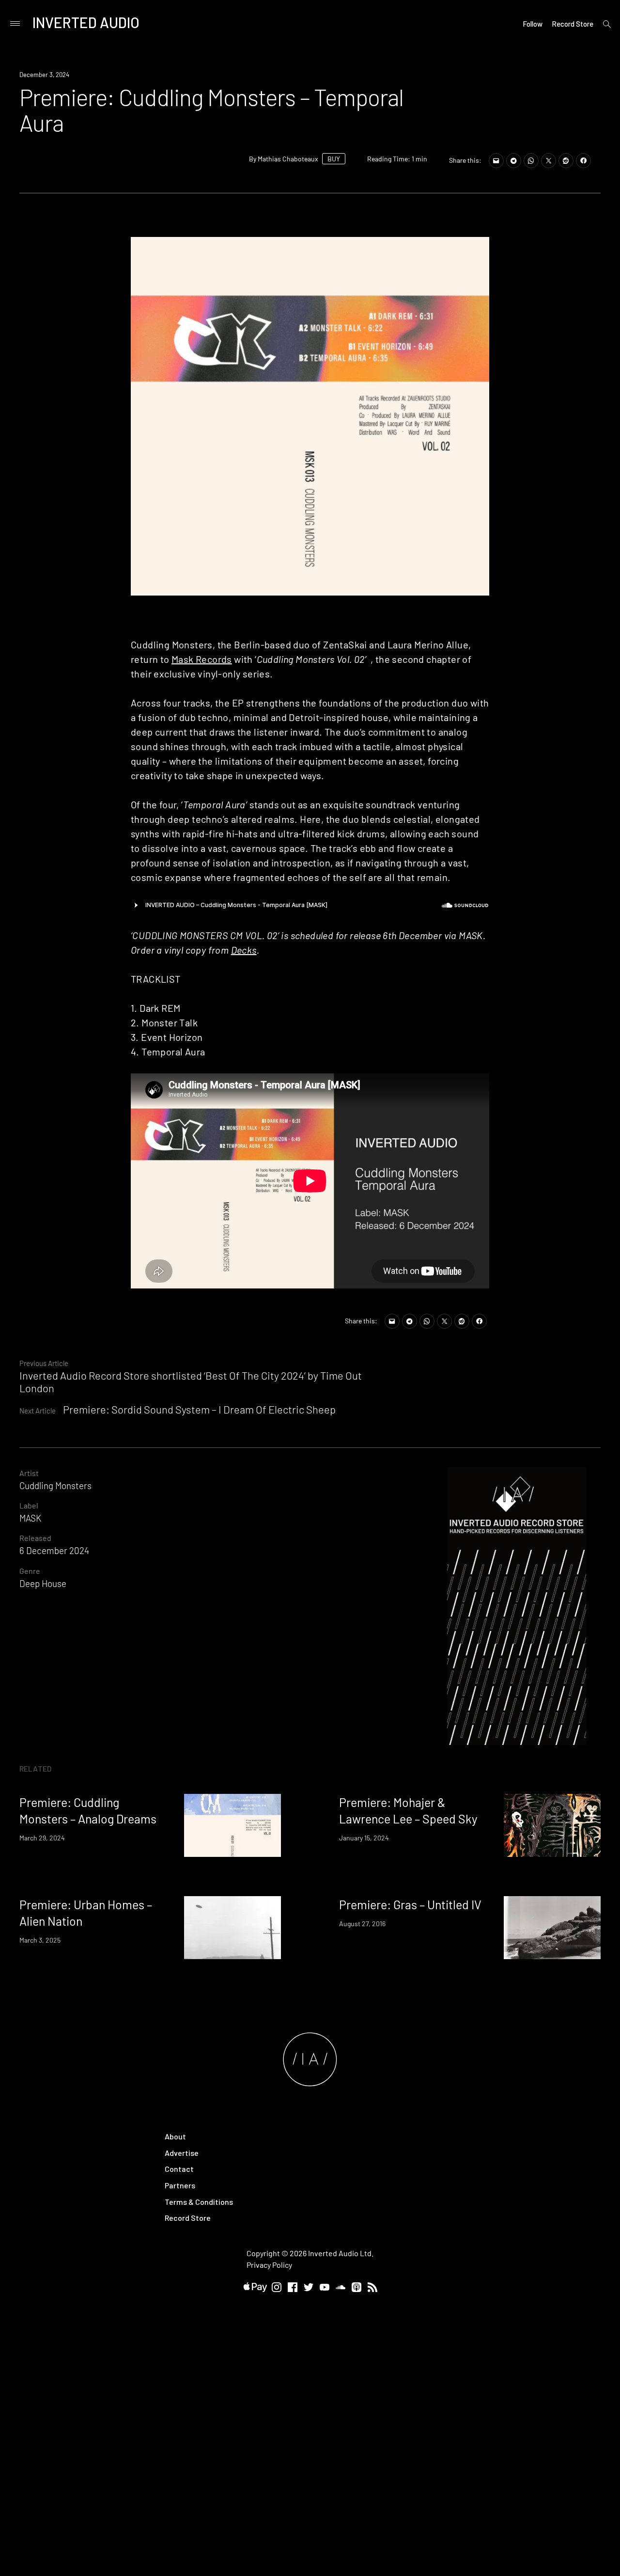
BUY (334, 159)
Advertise (182, 2153)
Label (29, 1505)
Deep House (43, 1583)
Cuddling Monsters (55, 1485)
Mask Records (202, 659)
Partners (180, 2185)
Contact (179, 2169)
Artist (29, 1473)
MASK (30, 1518)
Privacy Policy (269, 2265)
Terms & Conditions (199, 2202)
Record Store (573, 24)
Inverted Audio (86, 22)
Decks (244, 950)
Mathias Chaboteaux (288, 159)
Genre (30, 1571)
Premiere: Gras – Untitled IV (410, 1904)
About (175, 2136)
